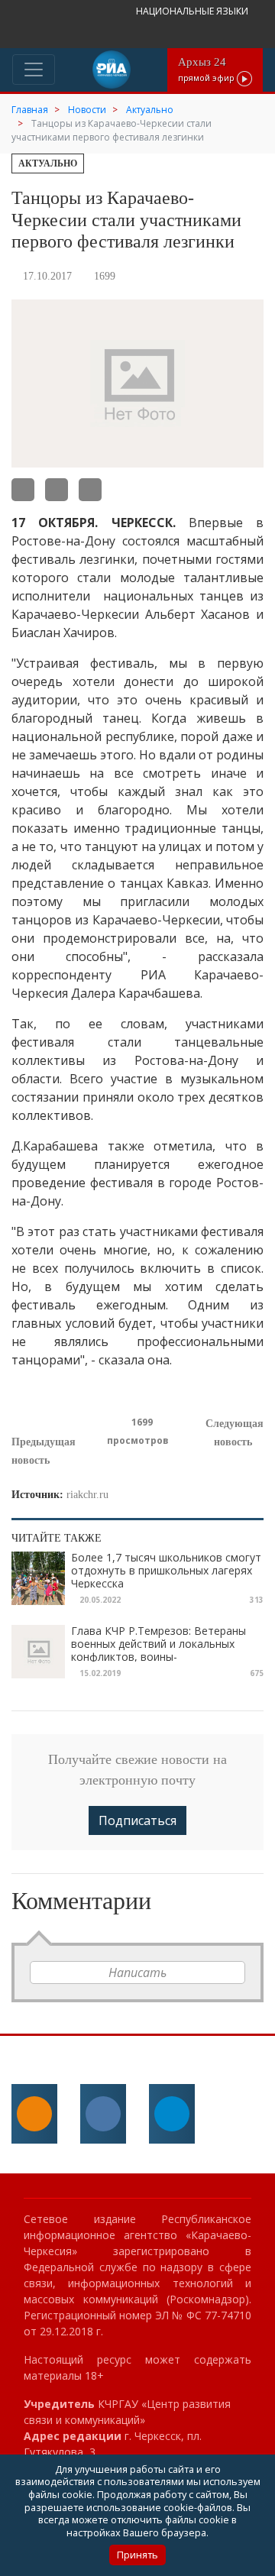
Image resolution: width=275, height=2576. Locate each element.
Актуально (48, 163)
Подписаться (137, 1820)
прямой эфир (207, 69)
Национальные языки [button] (193, 11)
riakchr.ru (87, 1495)
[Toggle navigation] (34, 70)
